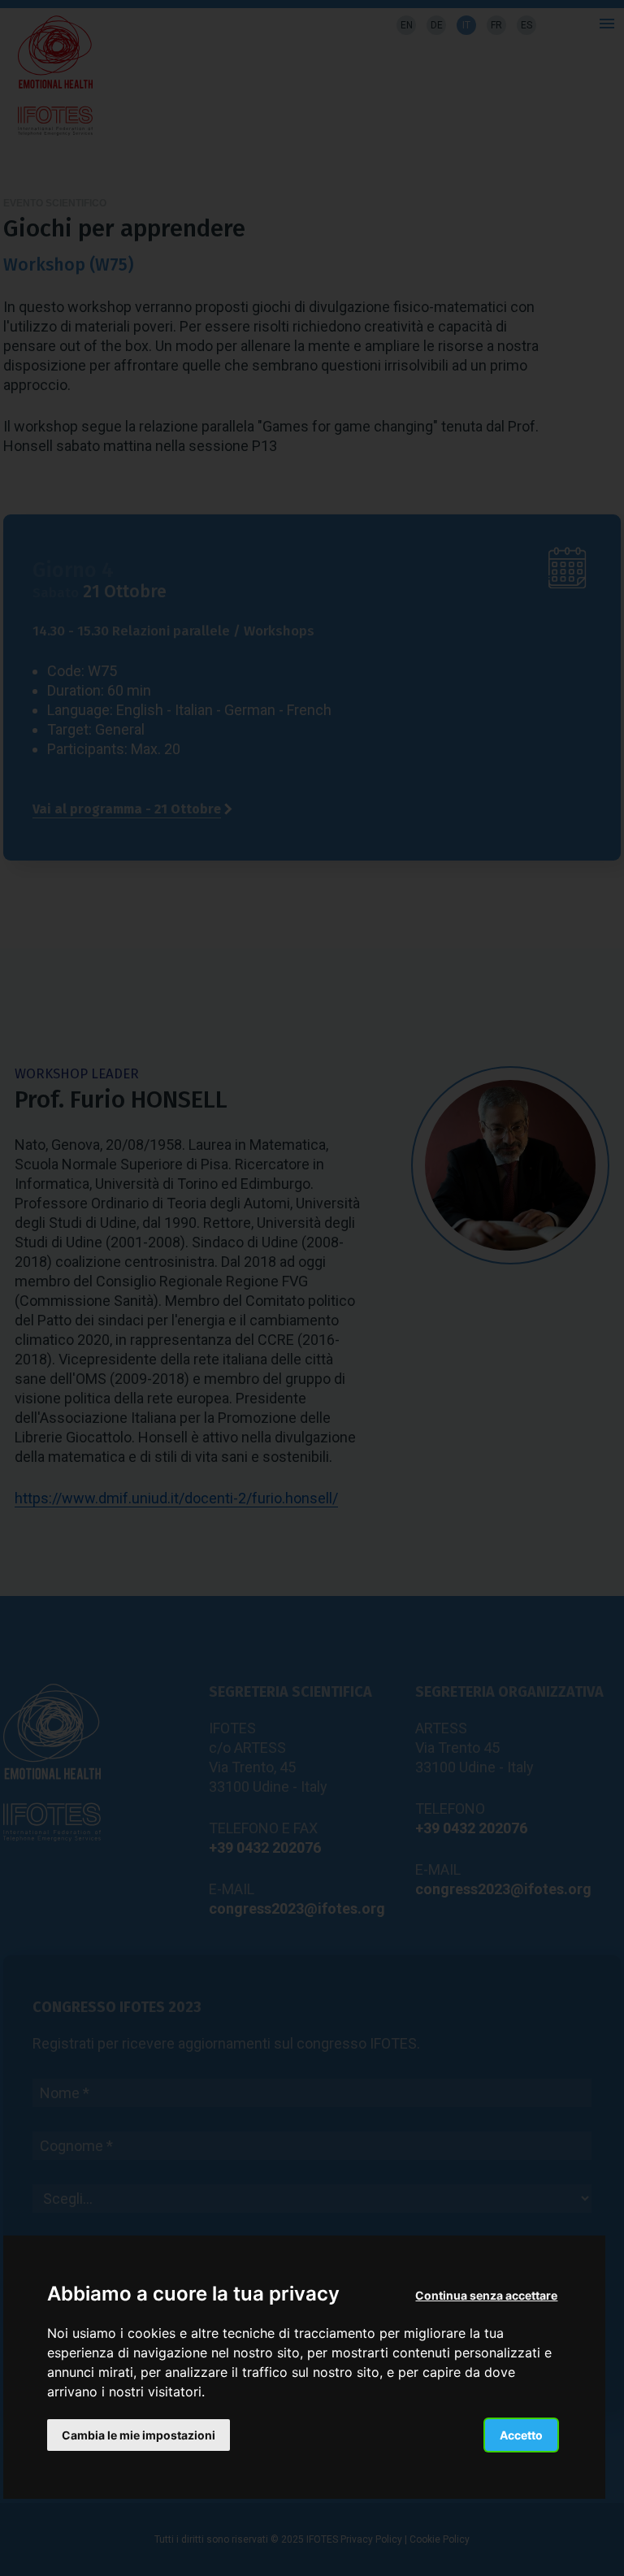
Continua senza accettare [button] (486, 2295)
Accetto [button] (521, 2435)
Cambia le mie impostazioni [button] (139, 2435)
